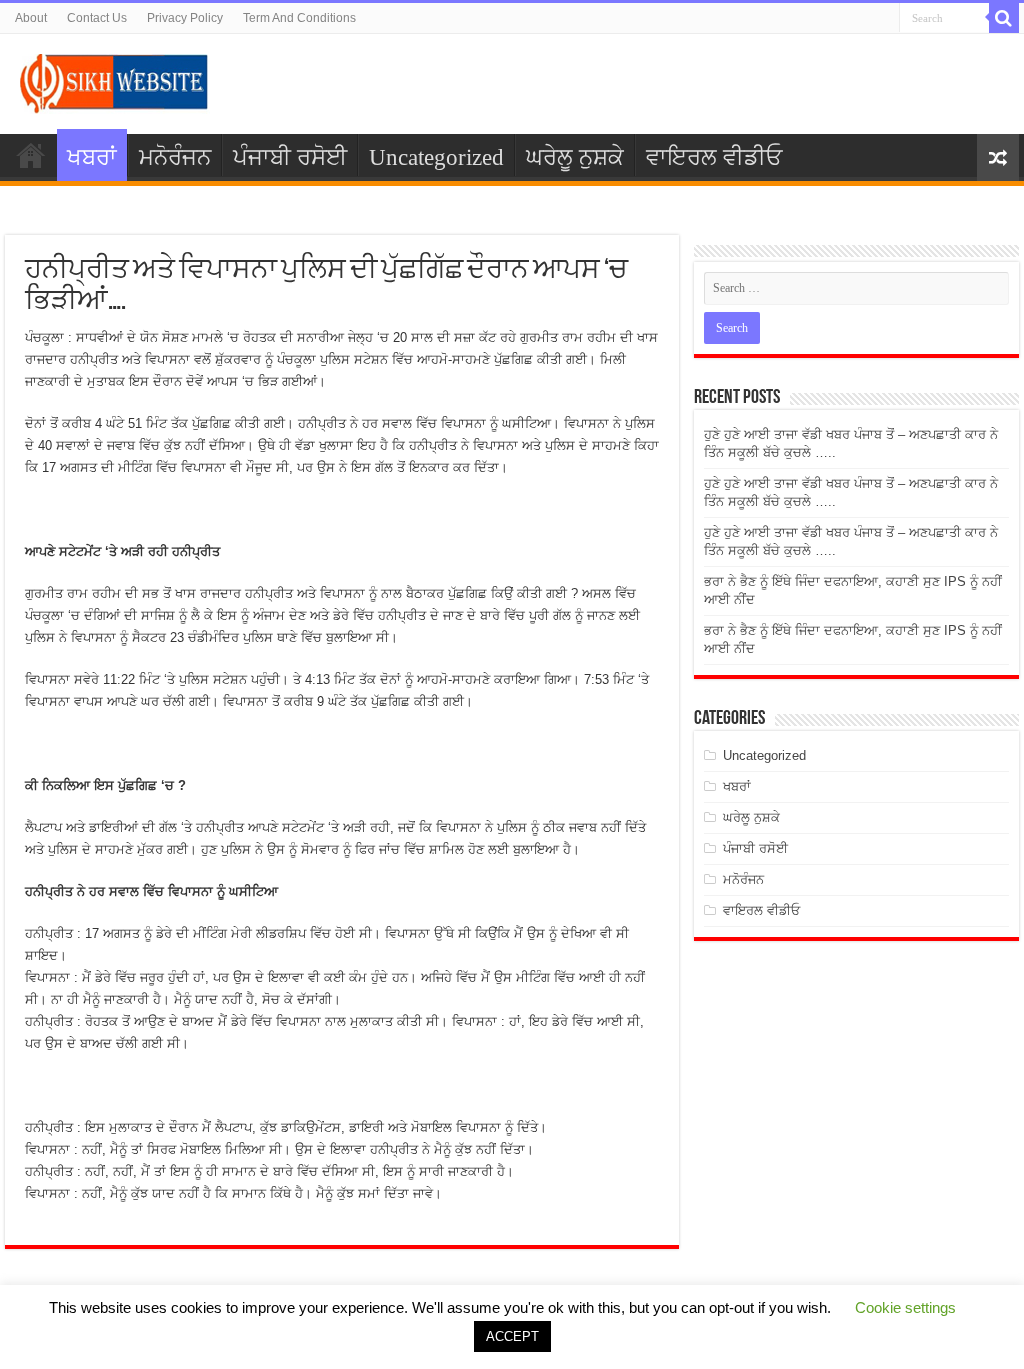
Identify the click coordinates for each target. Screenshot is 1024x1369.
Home (31, 155)
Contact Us (97, 18)
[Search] (1004, 18)
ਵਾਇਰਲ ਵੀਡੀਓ (714, 157)
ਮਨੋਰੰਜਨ (175, 157)
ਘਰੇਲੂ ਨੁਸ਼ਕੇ (575, 157)
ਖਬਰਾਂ (92, 157)
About (31, 18)
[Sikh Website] (115, 80)
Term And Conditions (299, 18)
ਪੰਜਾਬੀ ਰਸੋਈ (290, 157)
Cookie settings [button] (905, 1307)
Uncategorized (436, 157)
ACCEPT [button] (512, 1336)
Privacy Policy (185, 18)
